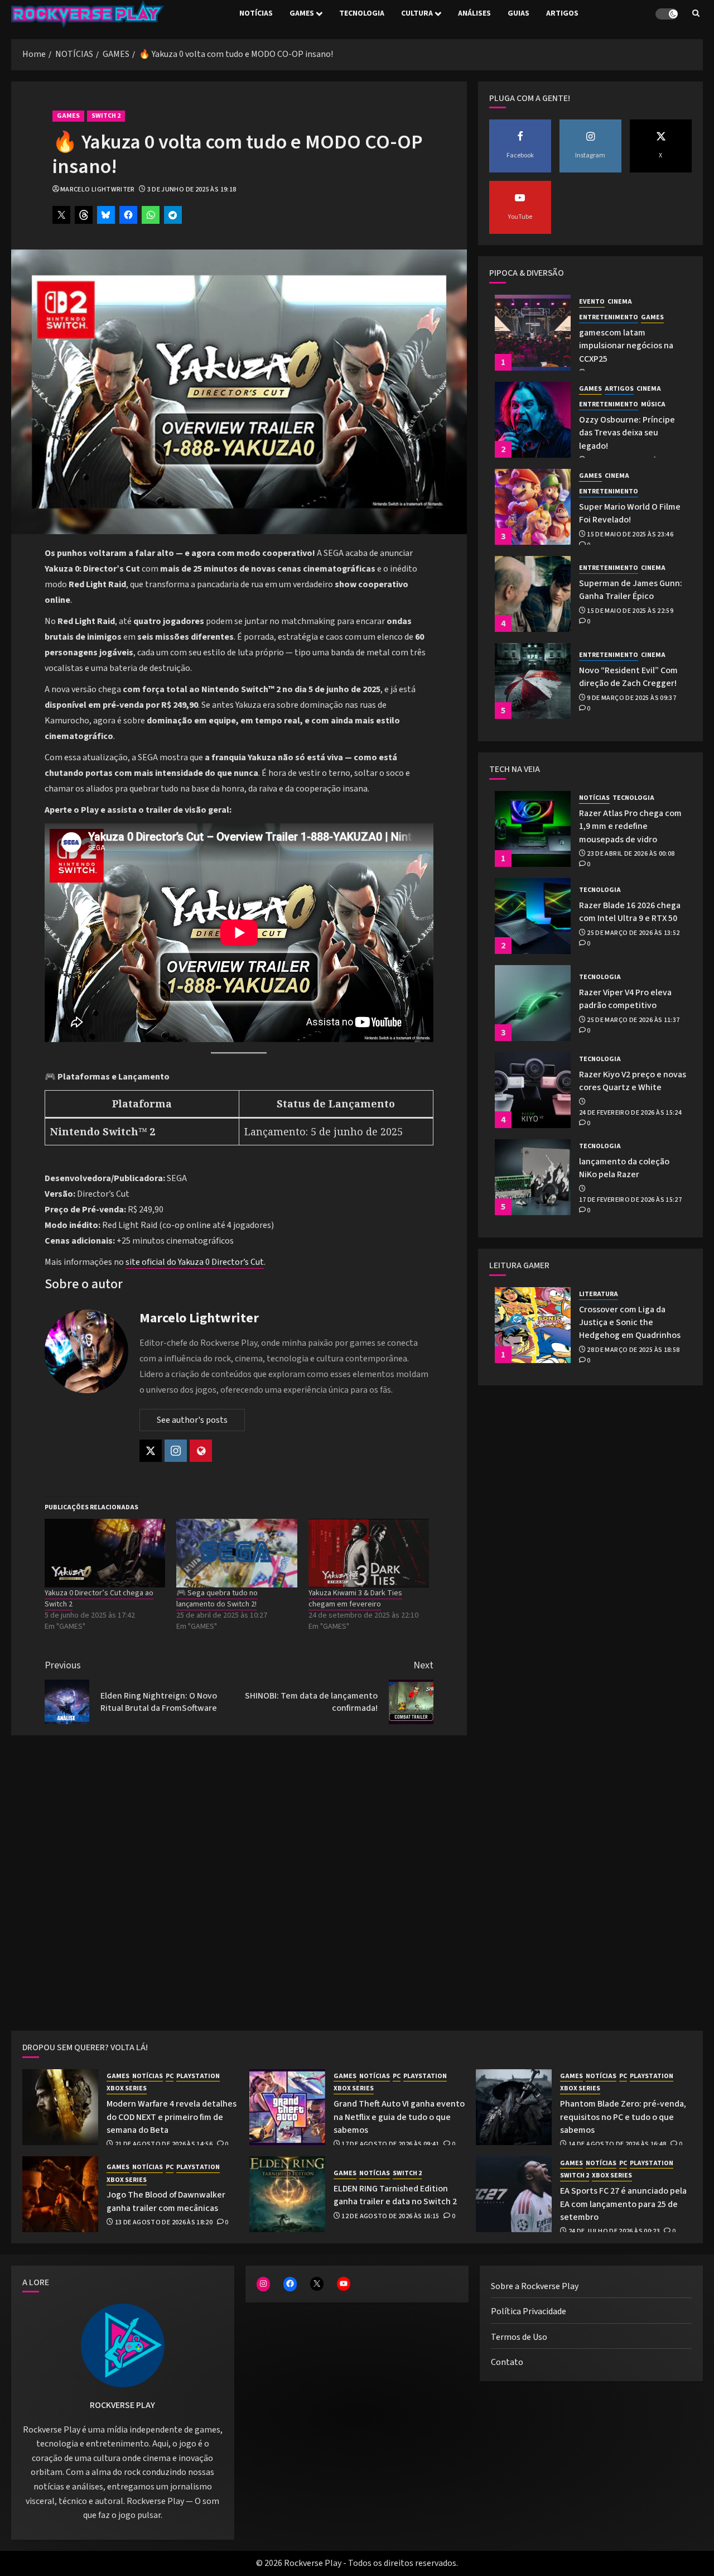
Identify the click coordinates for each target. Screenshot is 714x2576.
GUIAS (518, 13)
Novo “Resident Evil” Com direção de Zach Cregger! (628, 677)
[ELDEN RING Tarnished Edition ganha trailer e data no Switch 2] (287, 2194)
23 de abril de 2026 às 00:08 (631, 854)
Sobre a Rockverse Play (535, 2286)
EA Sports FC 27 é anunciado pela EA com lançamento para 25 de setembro (623, 2204)
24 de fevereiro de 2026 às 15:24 (631, 1113)
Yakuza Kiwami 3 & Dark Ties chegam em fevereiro (355, 1599)
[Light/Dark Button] (667, 14)
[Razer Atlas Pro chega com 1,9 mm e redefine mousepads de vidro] (533, 829)
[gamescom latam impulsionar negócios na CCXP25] (533, 333)
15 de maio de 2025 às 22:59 (630, 611)
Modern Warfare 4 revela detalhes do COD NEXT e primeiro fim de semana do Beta (172, 2117)
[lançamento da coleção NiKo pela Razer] (533, 1177)
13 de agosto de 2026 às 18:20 (164, 2223)
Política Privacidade (529, 2311)
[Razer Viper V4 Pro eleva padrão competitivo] (533, 1003)
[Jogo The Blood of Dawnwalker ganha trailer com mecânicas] (60, 2194)
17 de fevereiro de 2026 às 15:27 (631, 1200)
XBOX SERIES (127, 2089)
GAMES (302, 13)
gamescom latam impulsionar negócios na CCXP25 (626, 346)
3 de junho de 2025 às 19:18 (192, 190)
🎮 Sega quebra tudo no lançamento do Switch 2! (217, 1599)
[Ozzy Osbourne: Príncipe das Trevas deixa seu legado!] (533, 420)
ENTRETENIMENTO (609, 318)
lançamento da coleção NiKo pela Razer (624, 1168)
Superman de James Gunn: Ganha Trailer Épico (631, 590)
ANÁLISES (474, 13)
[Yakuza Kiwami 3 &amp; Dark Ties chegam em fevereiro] (369, 1553)
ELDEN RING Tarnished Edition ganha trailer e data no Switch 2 (395, 2195)
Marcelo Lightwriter (98, 190)
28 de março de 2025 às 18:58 (633, 1350)
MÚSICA (653, 405)
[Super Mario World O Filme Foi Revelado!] (533, 507)
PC (170, 2076)
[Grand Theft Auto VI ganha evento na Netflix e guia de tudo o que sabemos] (287, 2107)
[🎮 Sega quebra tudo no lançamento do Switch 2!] (237, 1553)
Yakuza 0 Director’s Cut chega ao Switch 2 (99, 1599)
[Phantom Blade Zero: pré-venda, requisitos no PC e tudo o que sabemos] (514, 2107)
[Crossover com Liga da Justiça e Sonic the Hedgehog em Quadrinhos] (533, 1325)
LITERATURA (599, 1294)
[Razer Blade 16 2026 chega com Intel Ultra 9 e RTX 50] (533, 916)
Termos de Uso (519, 2337)
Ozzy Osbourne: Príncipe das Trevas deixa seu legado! (627, 433)
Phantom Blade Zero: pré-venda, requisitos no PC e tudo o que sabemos (623, 2117)
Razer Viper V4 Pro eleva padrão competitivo (625, 999)
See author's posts (192, 1420)
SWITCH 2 (106, 116)
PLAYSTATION (198, 2076)
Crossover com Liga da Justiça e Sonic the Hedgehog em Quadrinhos (630, 1323)
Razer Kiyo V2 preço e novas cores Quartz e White (633, 1081)
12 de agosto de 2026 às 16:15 (390, 2217)
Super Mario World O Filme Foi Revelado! (630, 513)
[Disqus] (239, 1886)
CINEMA (620, 302)
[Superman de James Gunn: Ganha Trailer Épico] (533, 594)
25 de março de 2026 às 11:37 (633, 1020)
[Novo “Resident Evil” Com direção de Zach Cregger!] (533, 681)
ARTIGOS (562, 13)
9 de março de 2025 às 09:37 (631, 698)
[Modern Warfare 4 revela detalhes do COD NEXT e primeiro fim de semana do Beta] (60, 2107)
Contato (507, 2362)
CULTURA (417, 13)
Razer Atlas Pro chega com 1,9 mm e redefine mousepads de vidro (630, 826)
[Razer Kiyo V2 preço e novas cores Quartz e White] (533, 1090)
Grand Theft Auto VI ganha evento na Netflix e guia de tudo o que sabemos (399, 2117)
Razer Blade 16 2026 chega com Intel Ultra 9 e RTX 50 (630, 912)
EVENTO (592, 302)
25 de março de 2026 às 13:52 (633, 933)
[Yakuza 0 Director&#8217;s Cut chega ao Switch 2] (105, 1553)
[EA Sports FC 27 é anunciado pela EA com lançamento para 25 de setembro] (514, 2194)
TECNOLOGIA (362, 13)
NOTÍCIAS (256, 13)
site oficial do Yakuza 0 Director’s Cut (195, 1262)
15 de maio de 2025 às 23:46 (630, 535)
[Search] (696, 14)
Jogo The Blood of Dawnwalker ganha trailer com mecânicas (166, 2201)
